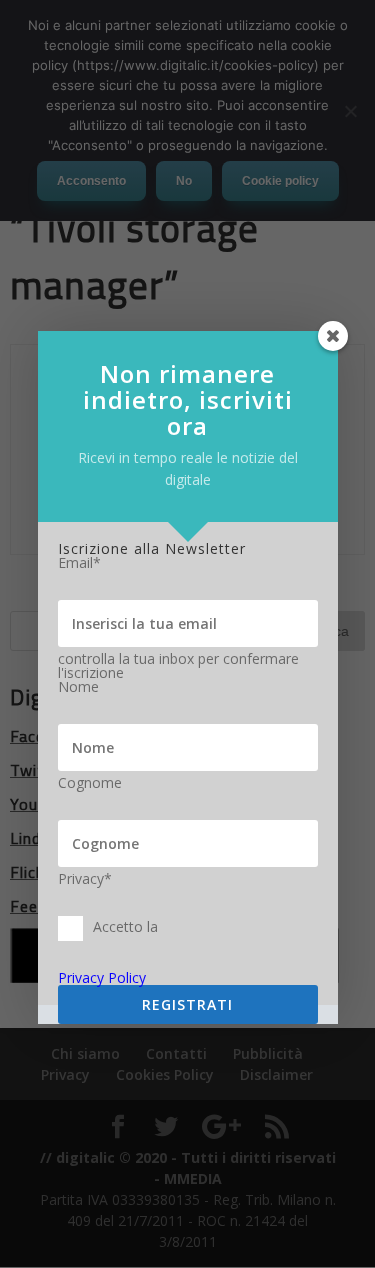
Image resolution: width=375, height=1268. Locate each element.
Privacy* (85, 879)
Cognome (90, 783)
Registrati (187, 1004)
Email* (79, 563)
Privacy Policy (102, 977)
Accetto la (125, 926)
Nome (78, 687)
